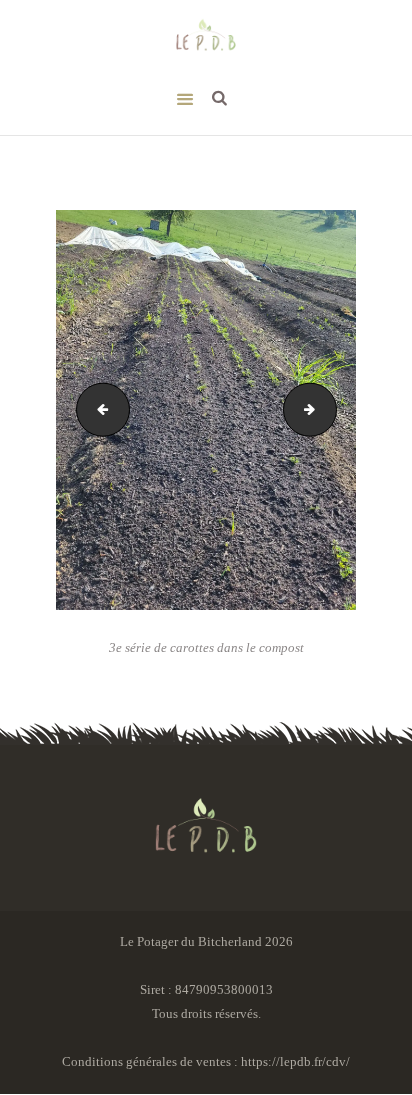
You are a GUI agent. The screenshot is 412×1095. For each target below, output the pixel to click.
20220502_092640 (97, 409)
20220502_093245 (330, 409)
